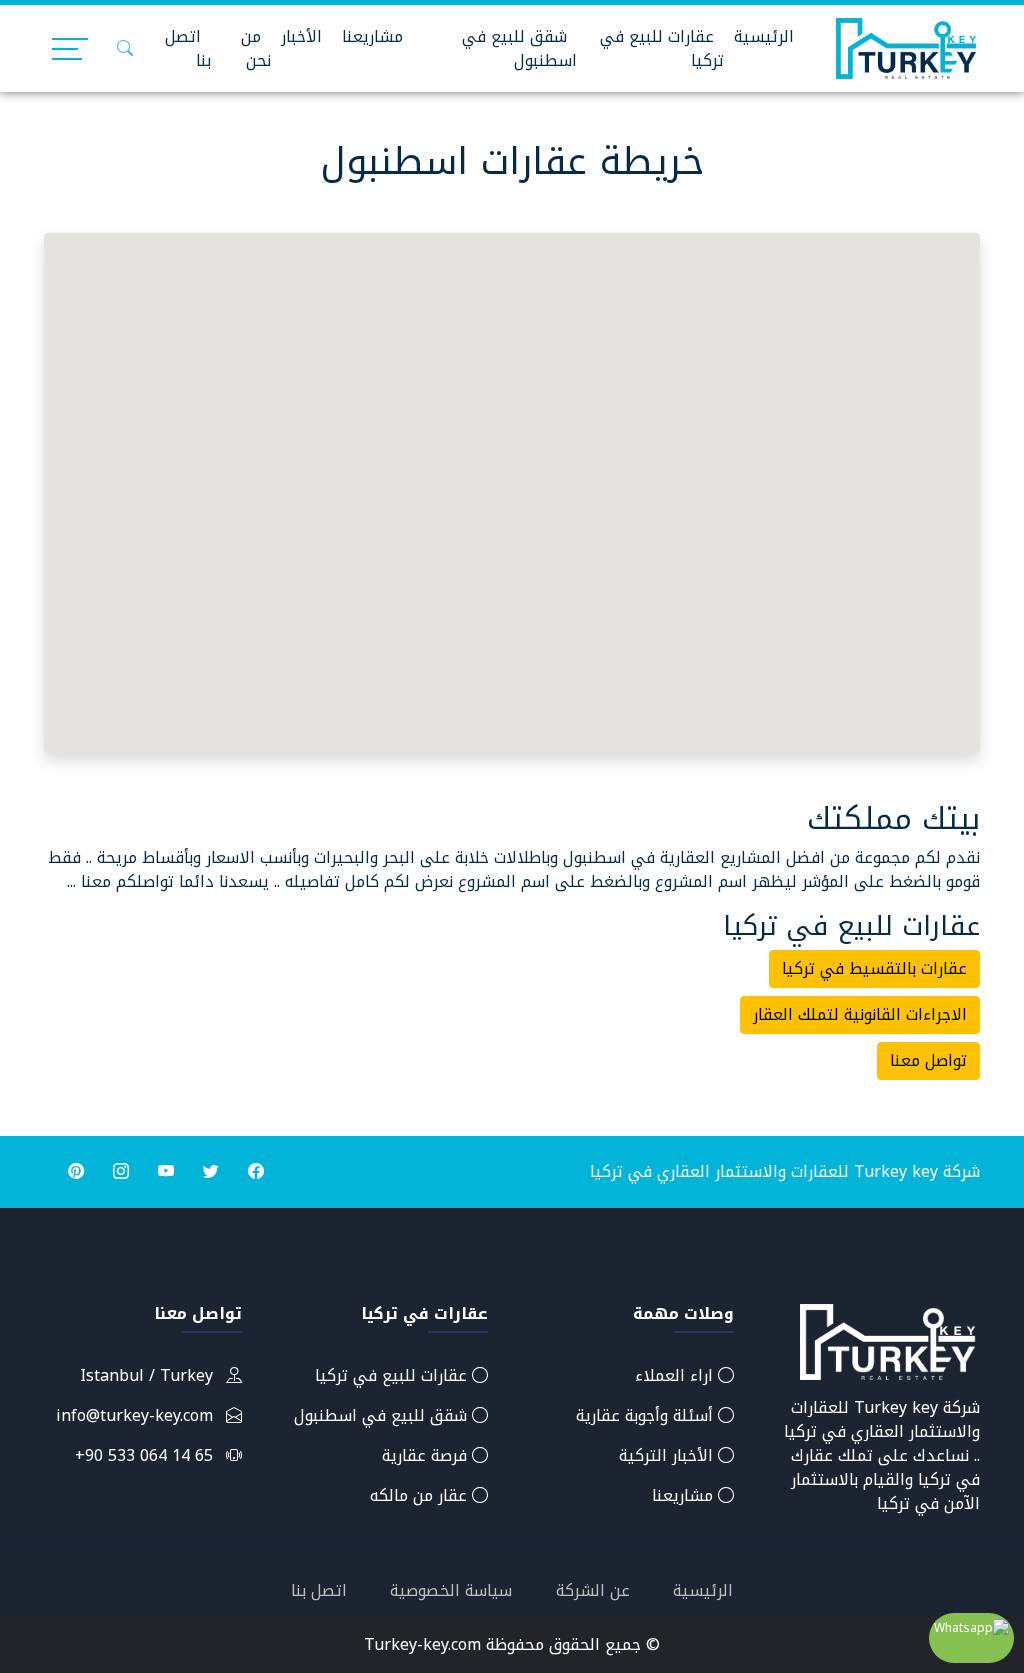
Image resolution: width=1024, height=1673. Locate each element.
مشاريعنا (372, 36)
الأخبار (301, 36)
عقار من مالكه (421, 1495)
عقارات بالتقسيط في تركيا (874, 968)
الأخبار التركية (668, 1455)
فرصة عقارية (427, 1455)
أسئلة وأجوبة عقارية (647, 1415)
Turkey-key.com (422, 1644)
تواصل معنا (928, 1060)
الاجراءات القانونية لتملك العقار (860, 1014)
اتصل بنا (188, 48)
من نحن (256, 48)
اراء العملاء (676, 1375)
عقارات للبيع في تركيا (662, 48)
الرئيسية (764, 36)
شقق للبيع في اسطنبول (519, 48)
